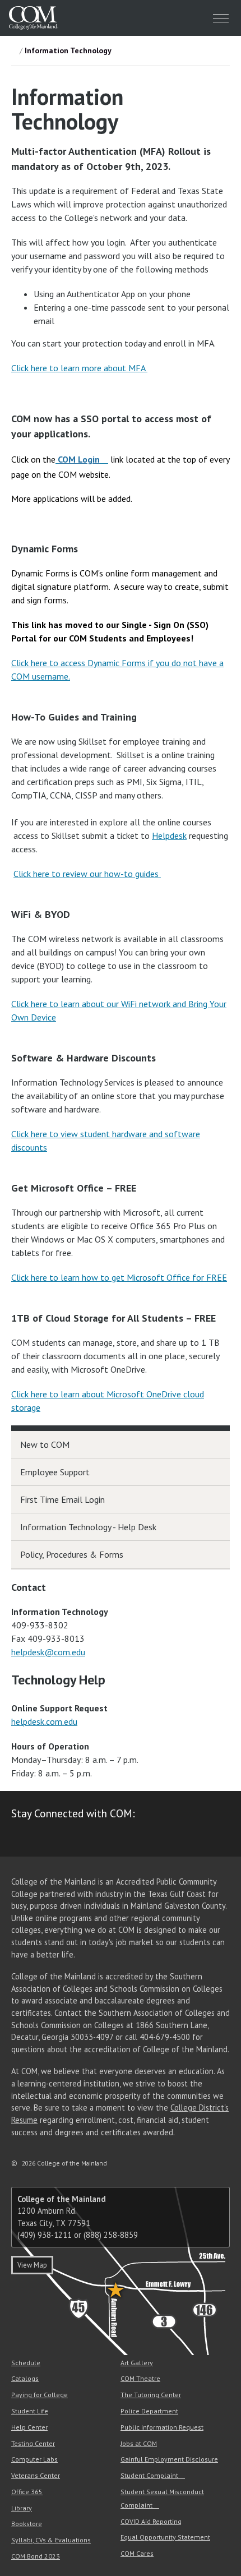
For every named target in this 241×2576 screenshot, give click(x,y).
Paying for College (40, 2395)
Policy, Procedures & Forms (72, 1554)
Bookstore (27, 2524)
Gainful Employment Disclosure (169, 2459)
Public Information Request (162, 2427)
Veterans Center (36, 2475)
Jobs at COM (139, 2443)
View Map (32, 2265)
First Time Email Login (62, 1499)
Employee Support (55, 1472)
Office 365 (27, 2492)
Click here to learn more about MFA (79, 368)
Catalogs (25, 2378)
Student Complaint (149, 2475)
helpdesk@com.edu (48, 1652)
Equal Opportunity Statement (165, 2537)
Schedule (26, 2363)
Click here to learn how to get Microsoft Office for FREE (119, 1277)
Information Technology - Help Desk (88, 1527)
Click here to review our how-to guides (87, 874)
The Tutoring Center (151, 2395)
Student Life (30, 2411)
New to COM (45, 1444)
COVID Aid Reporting (151, 2521)
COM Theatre (140, 2378)
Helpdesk (169, 835)
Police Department (149, 2411)
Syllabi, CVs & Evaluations (51, 2540)
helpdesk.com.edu (44, 1721)
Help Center (29, 2427)
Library (22, 2508)
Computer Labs (34, 2459)
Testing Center (33, 2443)
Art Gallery (137, 2363)
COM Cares (137, 2553)
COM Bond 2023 (36, 2556)
